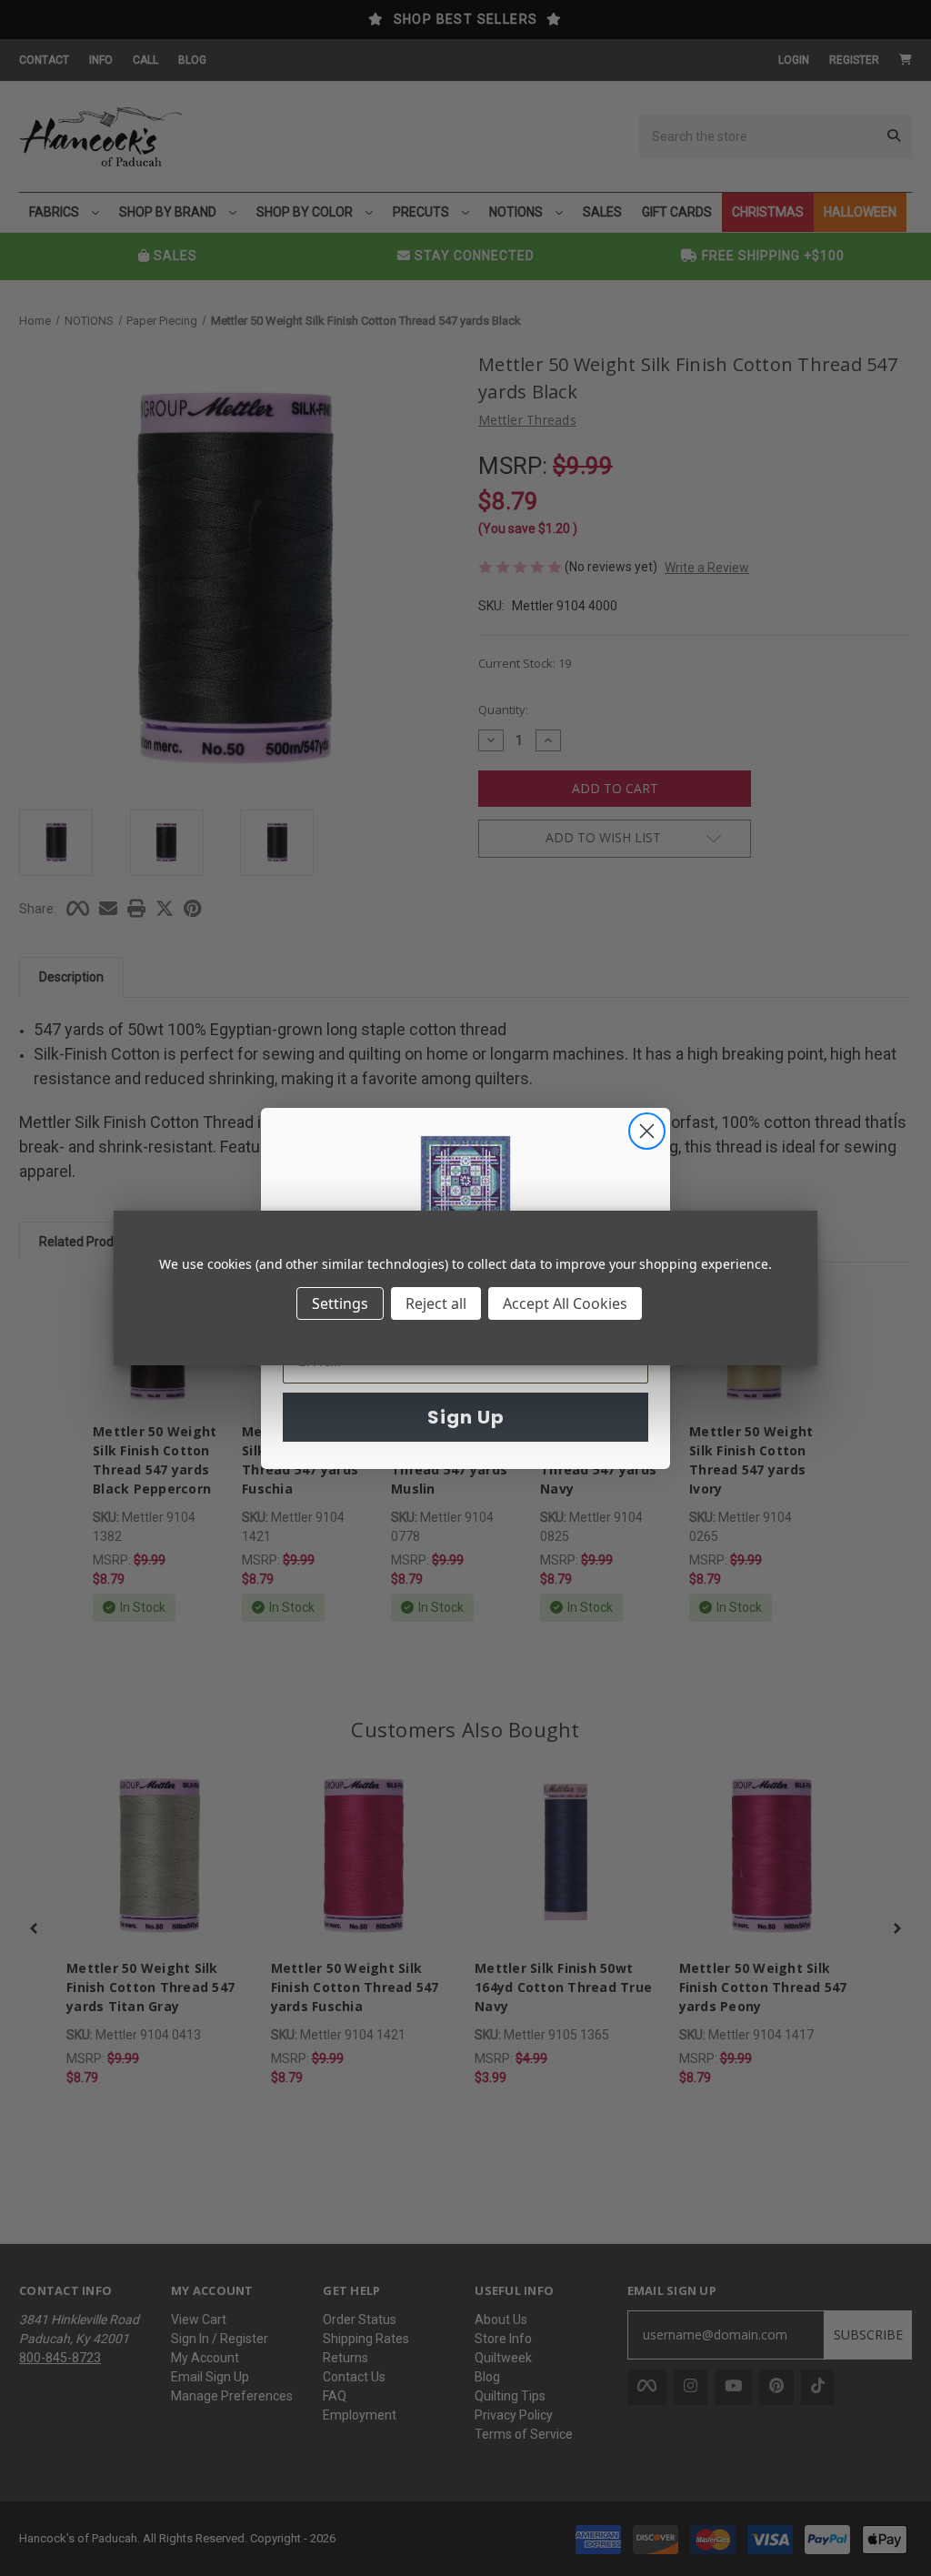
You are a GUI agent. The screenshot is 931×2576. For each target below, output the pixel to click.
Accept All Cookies (565, 1303)
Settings (340, 1303)
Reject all (436, 1303)
